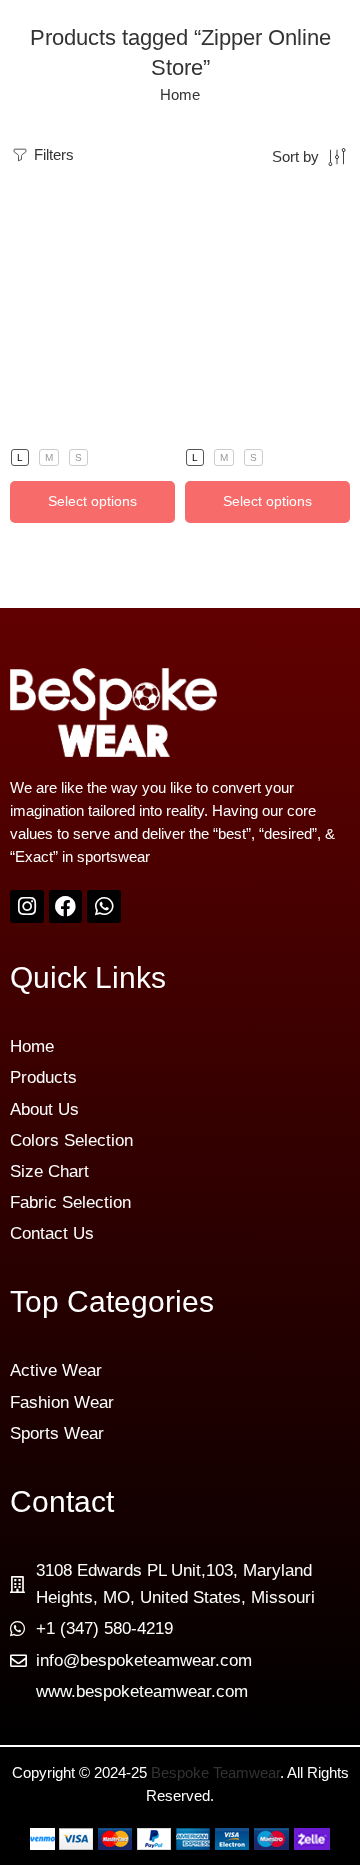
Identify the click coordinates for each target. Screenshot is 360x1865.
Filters (52, 155)
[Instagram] (27, 907)
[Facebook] (66, 907)
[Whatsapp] (104, 907)
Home (180, 95)
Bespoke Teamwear (215, 1773)
